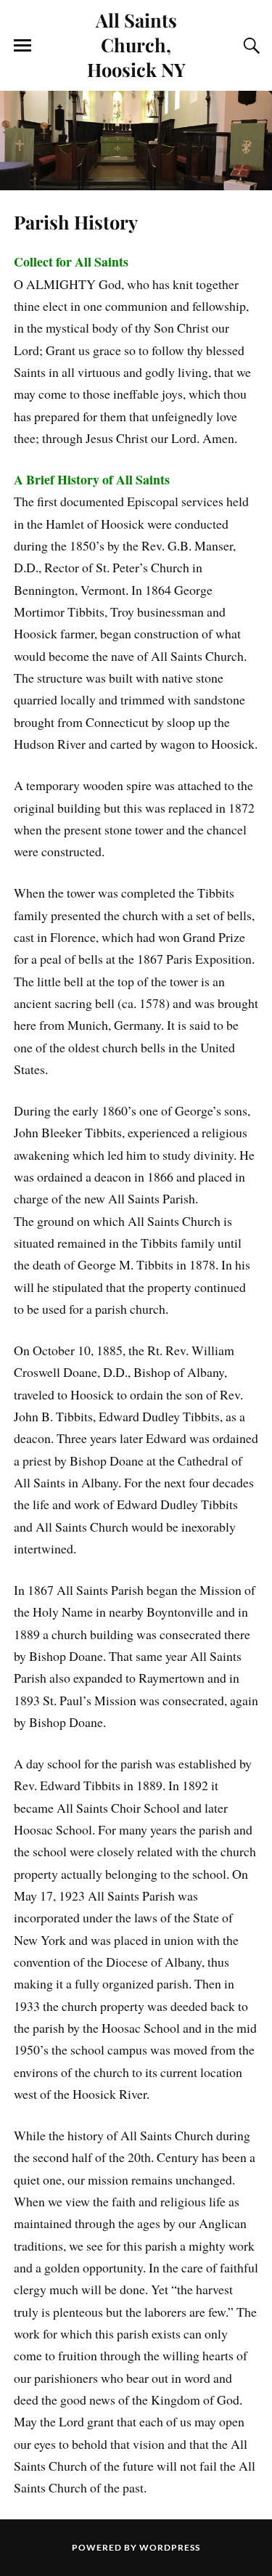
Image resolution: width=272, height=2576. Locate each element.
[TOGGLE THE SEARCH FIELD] (250, 46)
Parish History (76, 222)
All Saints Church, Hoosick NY (136, 44)
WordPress (170, 2547)
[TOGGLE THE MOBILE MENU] (22, 46)
